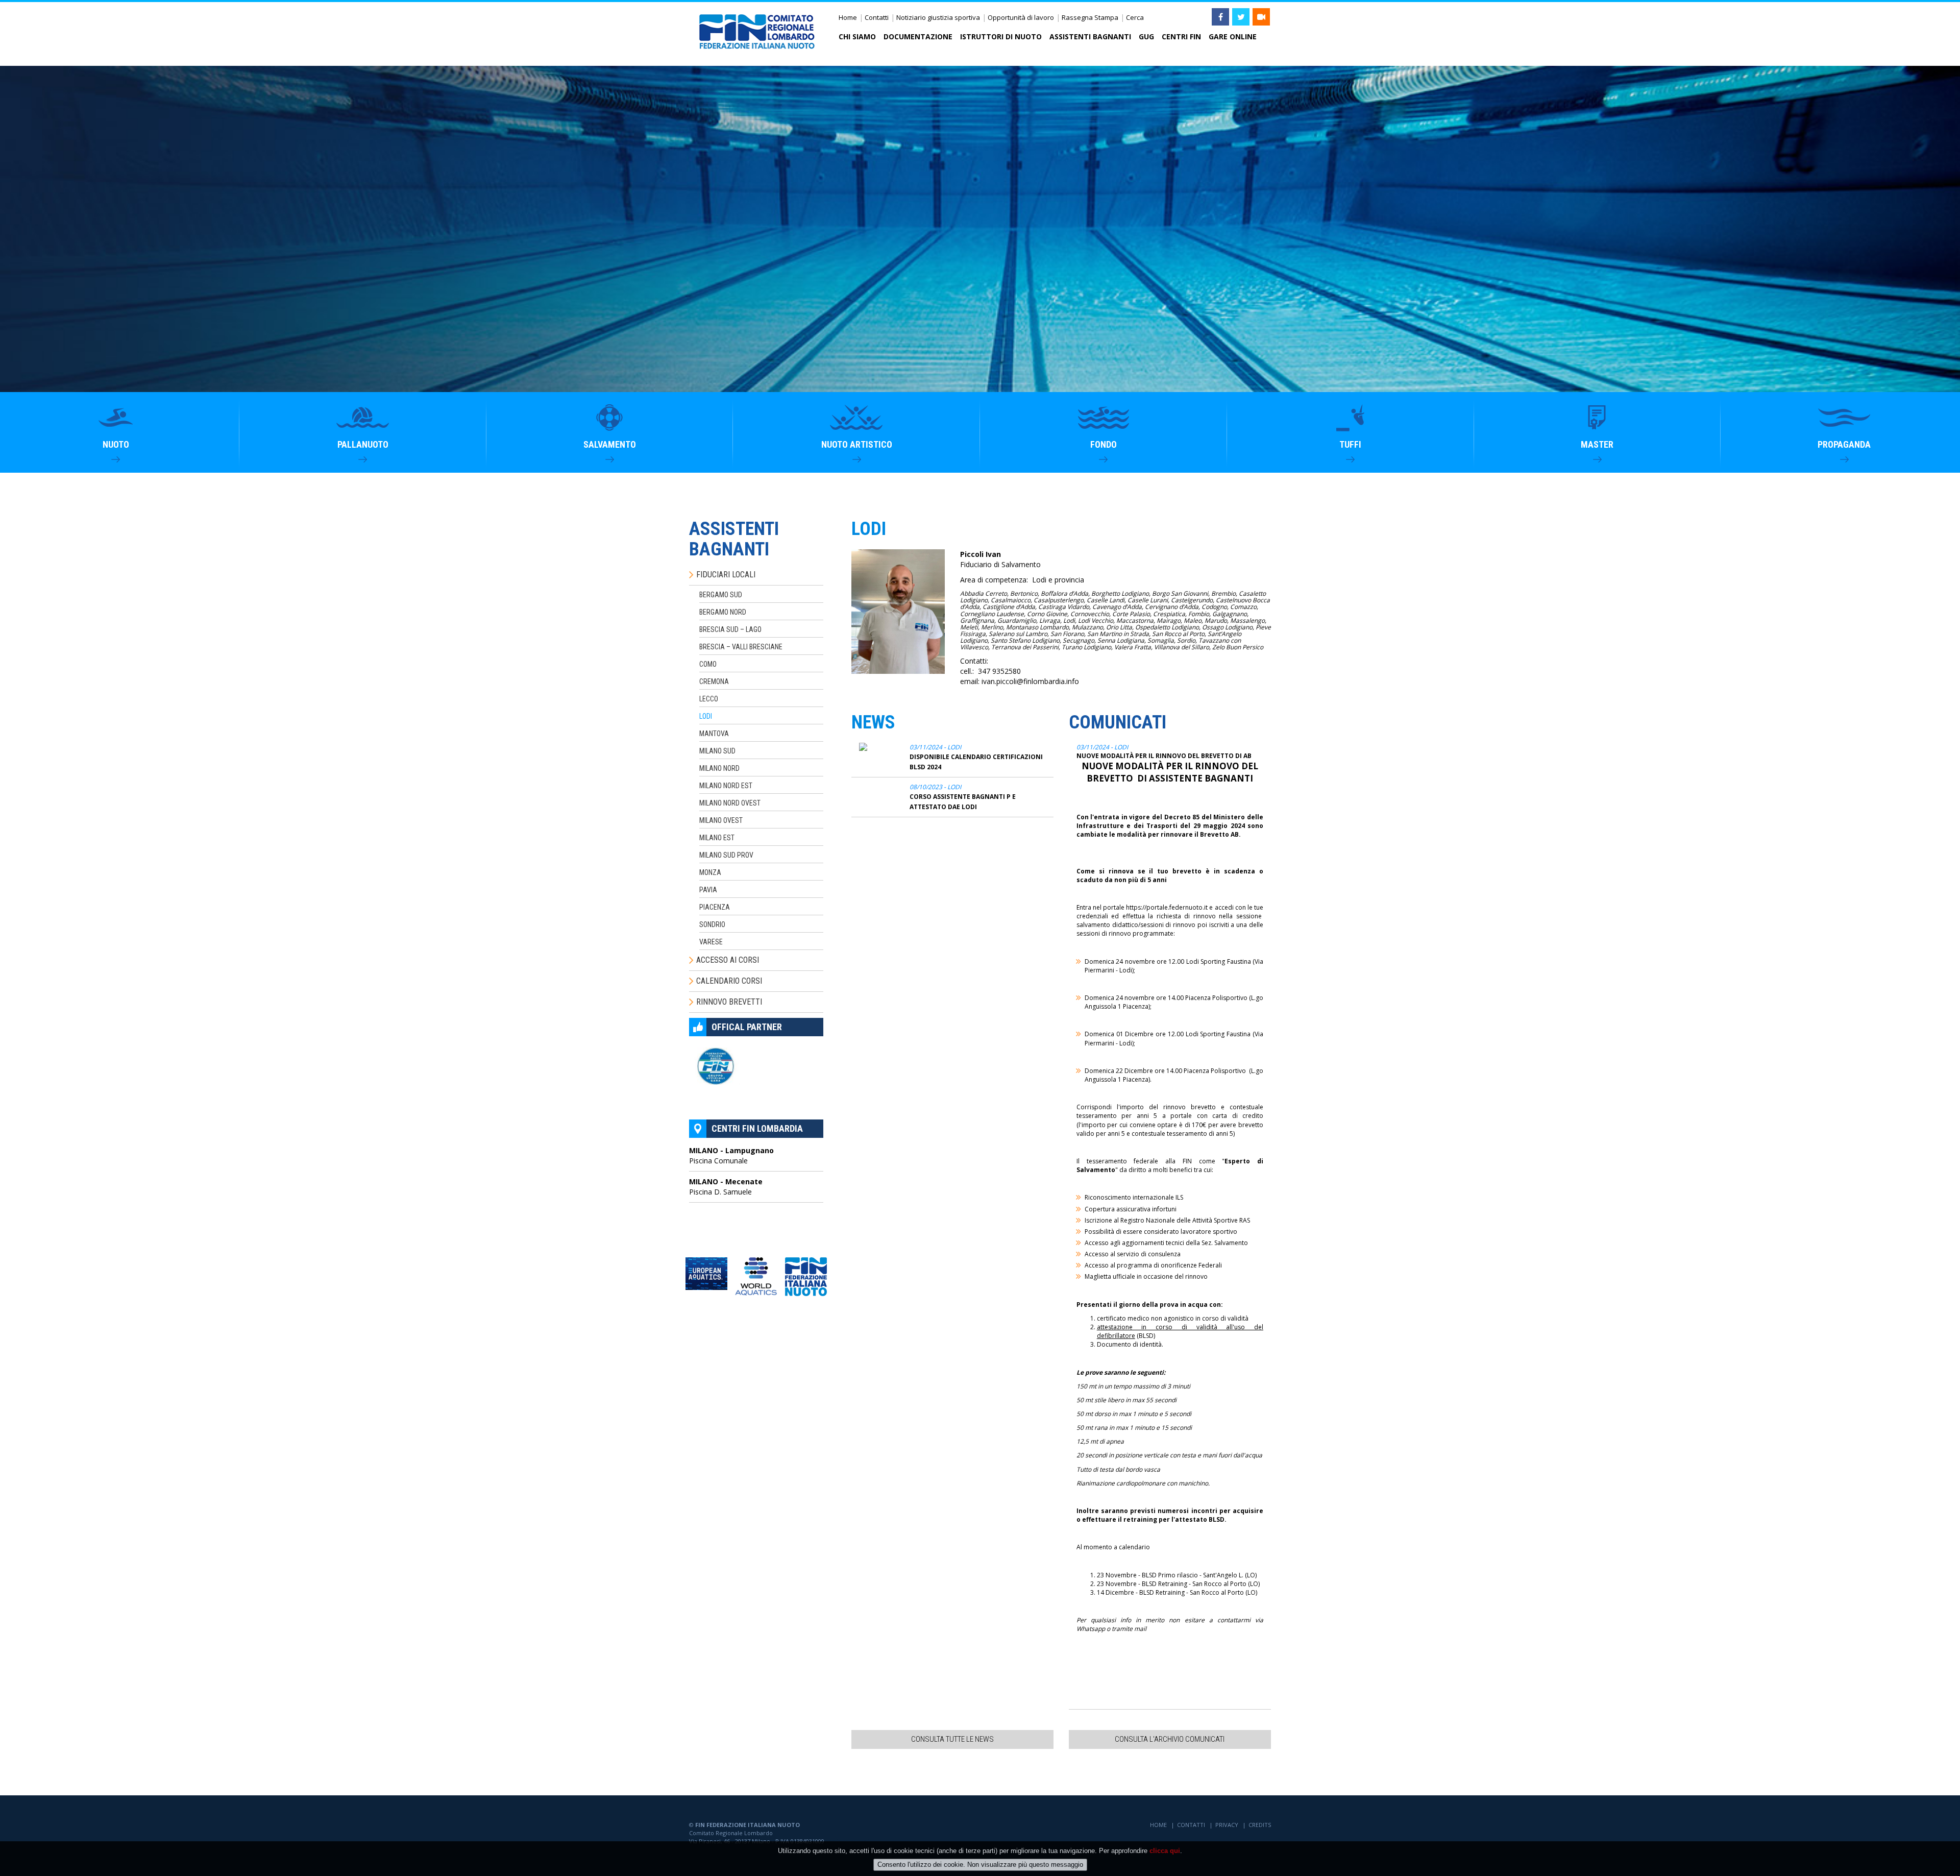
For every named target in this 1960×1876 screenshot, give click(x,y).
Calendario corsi (729, 981)
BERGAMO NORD (723, 612)
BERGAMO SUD (721, 595)
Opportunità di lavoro (1021, 17)
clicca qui (1165, 1851)
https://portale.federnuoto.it (1167, 907)
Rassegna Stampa (1090, 17)
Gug (1146, 36)
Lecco (709, 699)
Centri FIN (1181, 36)
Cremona (714, 681)
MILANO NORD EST (726, 786)
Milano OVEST (721, 820)
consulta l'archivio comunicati (1170, 1739)
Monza (710, 872)
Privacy (1227, 1825)
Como (708, 664)
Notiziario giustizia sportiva (938, 17)
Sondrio (712, 924)
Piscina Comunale (731, 1155)
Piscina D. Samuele (726, 1187)
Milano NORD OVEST (730, 803)
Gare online (1233, 36)
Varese (711, 942)
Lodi (706, 716)
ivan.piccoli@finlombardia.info (1030, 681)
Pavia (708, 890)
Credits (1260, 1825)
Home (848, 17)
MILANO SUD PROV (726, 855)
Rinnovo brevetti (729, 1002)
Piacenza (715, 907)
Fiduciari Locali (726, 575)
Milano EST (717, 838)
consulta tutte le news (952, 1739)
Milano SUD (717, 751)
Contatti (877, 17)
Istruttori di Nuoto (1001, 36)
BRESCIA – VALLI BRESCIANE (741, 647)
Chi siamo (857, 36)
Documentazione (918, 36)
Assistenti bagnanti (1090, 36)
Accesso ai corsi (728, 960)
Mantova (714, 734)
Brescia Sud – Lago (730, 629)
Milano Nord (719, 768)
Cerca (1135, 17)
